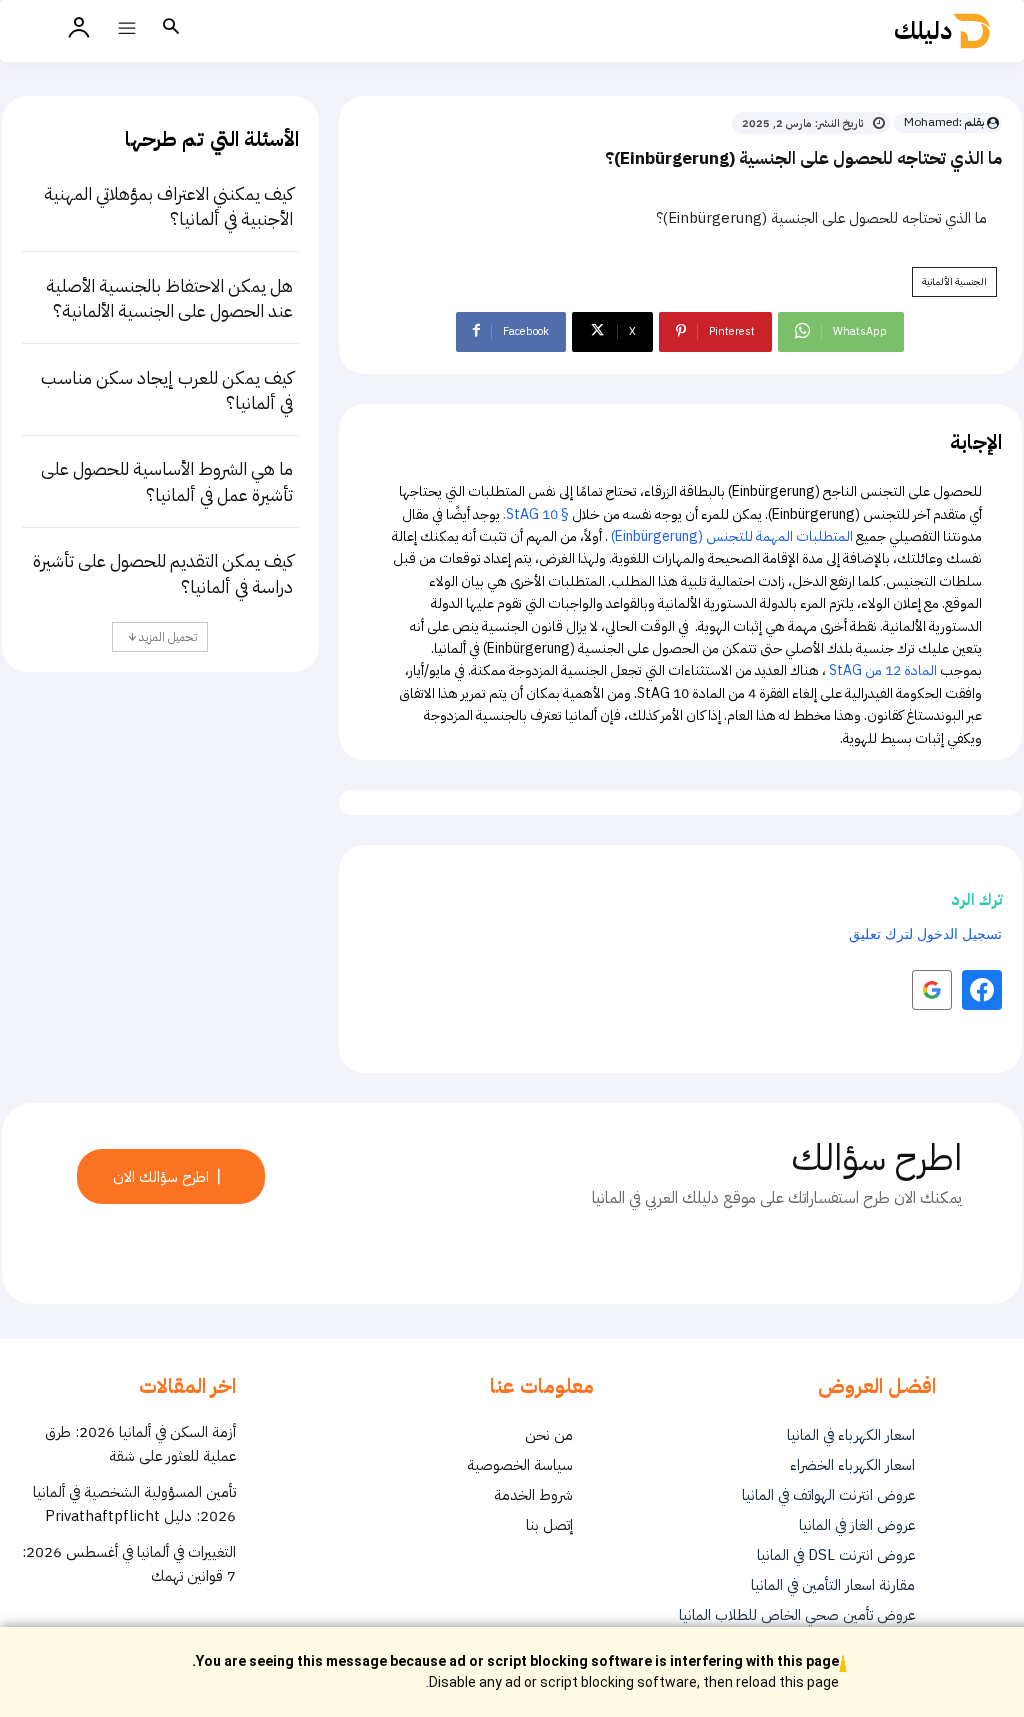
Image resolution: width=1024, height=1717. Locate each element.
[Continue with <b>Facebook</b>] (982, 990)
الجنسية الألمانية (954, 281)
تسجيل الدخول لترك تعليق (925, 933)
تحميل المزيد (166, 637)
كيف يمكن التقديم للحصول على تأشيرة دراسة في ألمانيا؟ (163, 573)
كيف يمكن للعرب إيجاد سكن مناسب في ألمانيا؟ (167, 390)
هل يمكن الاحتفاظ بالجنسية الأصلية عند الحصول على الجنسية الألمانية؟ (169, 298)
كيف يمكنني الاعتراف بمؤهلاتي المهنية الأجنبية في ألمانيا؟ (168, 206)
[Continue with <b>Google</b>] (932, 990)
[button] (171, 28)
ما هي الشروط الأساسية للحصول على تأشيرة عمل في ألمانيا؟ (167, 481)
